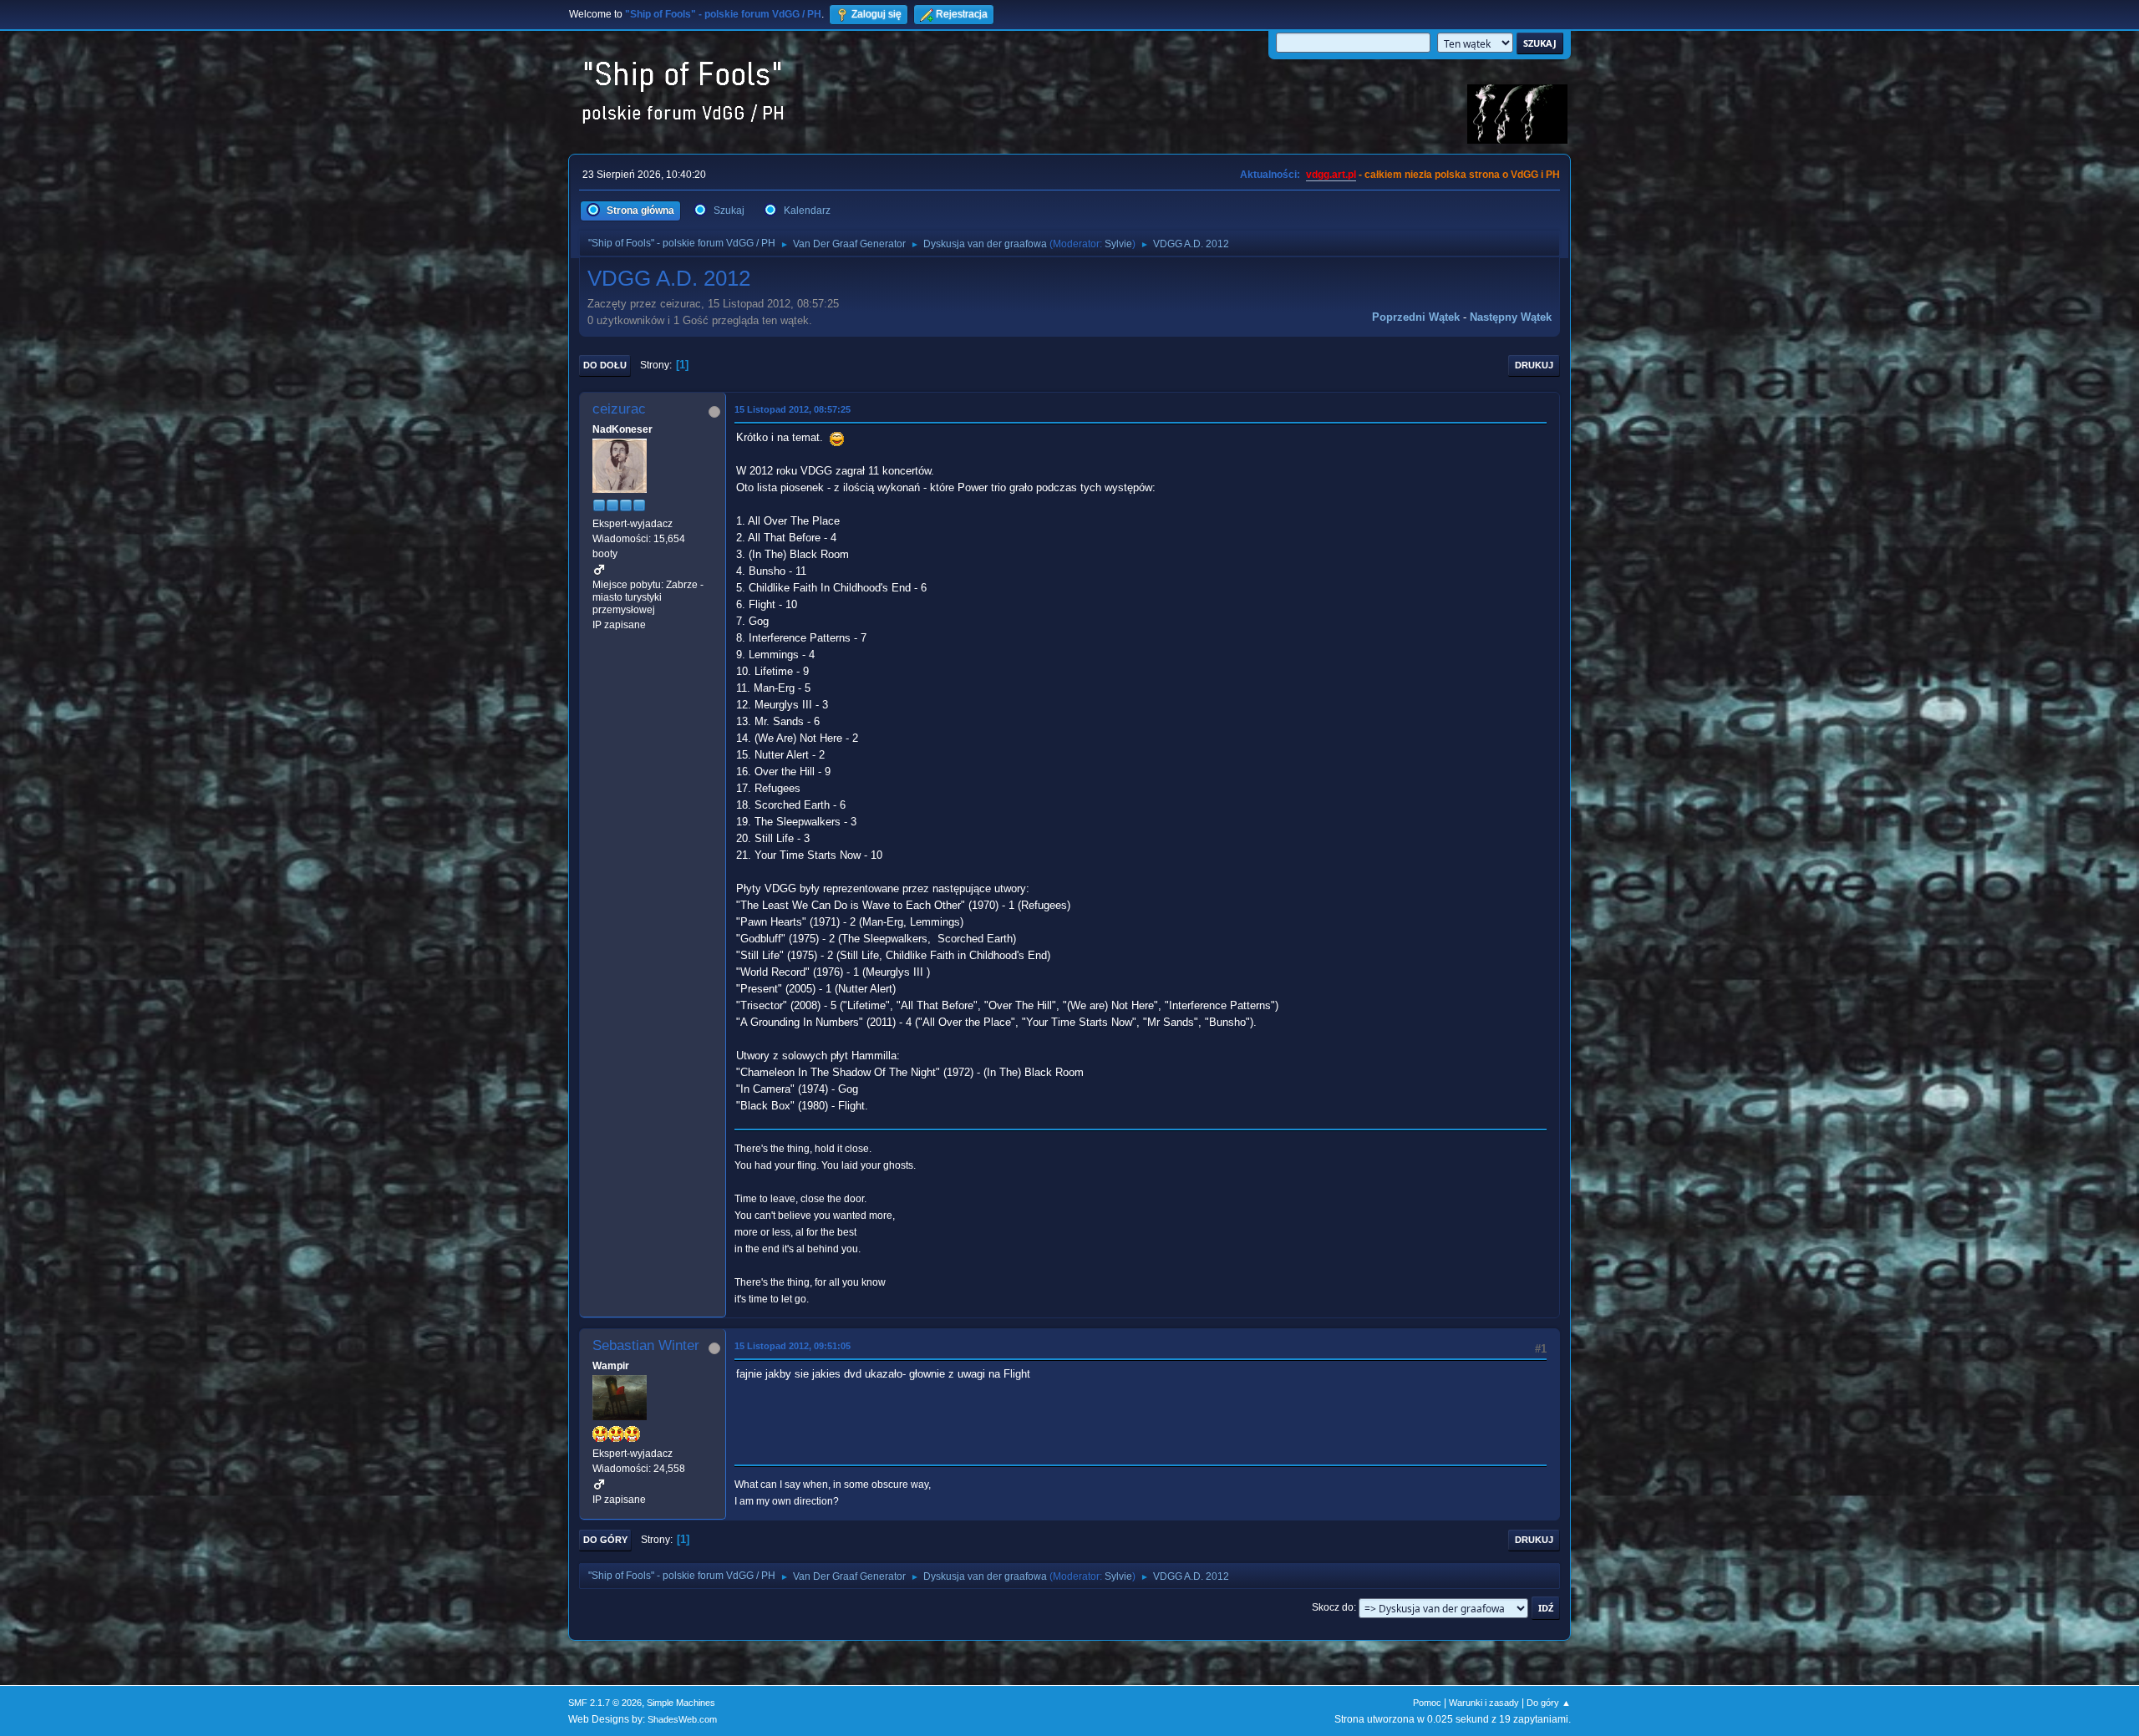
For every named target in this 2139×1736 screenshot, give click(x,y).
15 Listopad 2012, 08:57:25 (793, 409)
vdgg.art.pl (1331, 175)
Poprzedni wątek (1416, 317)
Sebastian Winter (646, 1345)
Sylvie (1118, 244)
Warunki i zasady (1484, 1703)
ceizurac (619, 409)
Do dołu (605, 365)
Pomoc (1427, 1703)
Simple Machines (681, 1703)
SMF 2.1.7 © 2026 (605, 1703)
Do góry (605, 1540)
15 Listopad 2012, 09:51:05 (793, 1346)
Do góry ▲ (1549, 1703)
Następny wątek (1511, 317)
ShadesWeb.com (682, 1719)
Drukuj (1534, 365)
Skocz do (1333, 1607)
